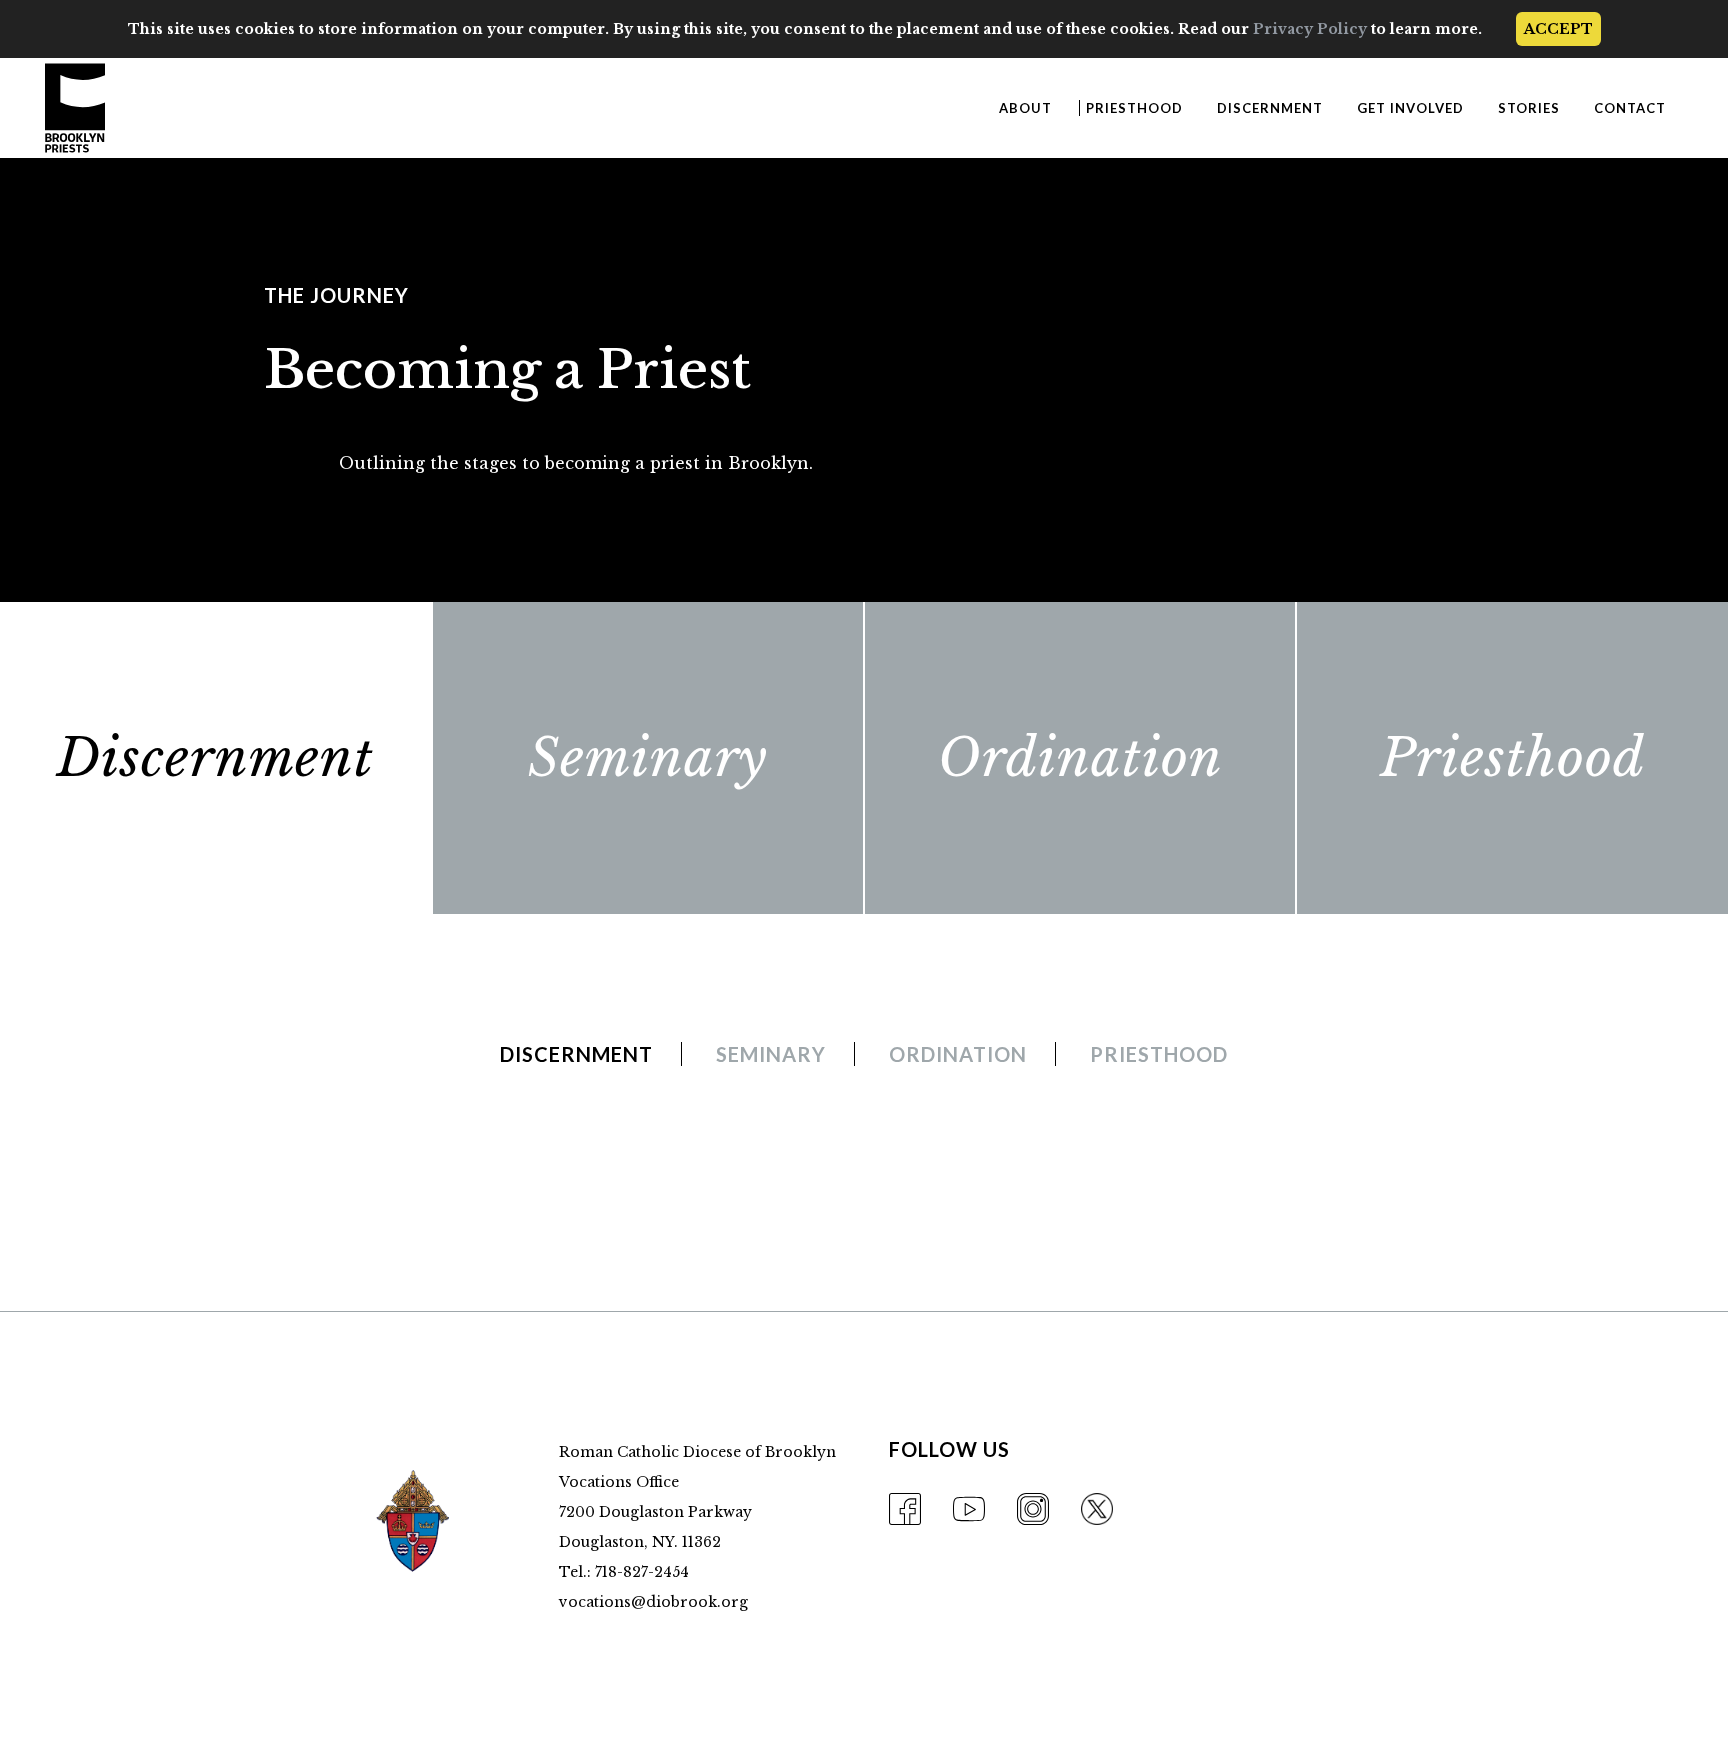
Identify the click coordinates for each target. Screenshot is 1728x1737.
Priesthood (1512, 758)
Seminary (648, 758)
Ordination (1080, 758)
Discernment (215, 758)
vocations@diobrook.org (653, 1602)
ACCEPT (1558, 29)
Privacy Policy (1310, 29)
